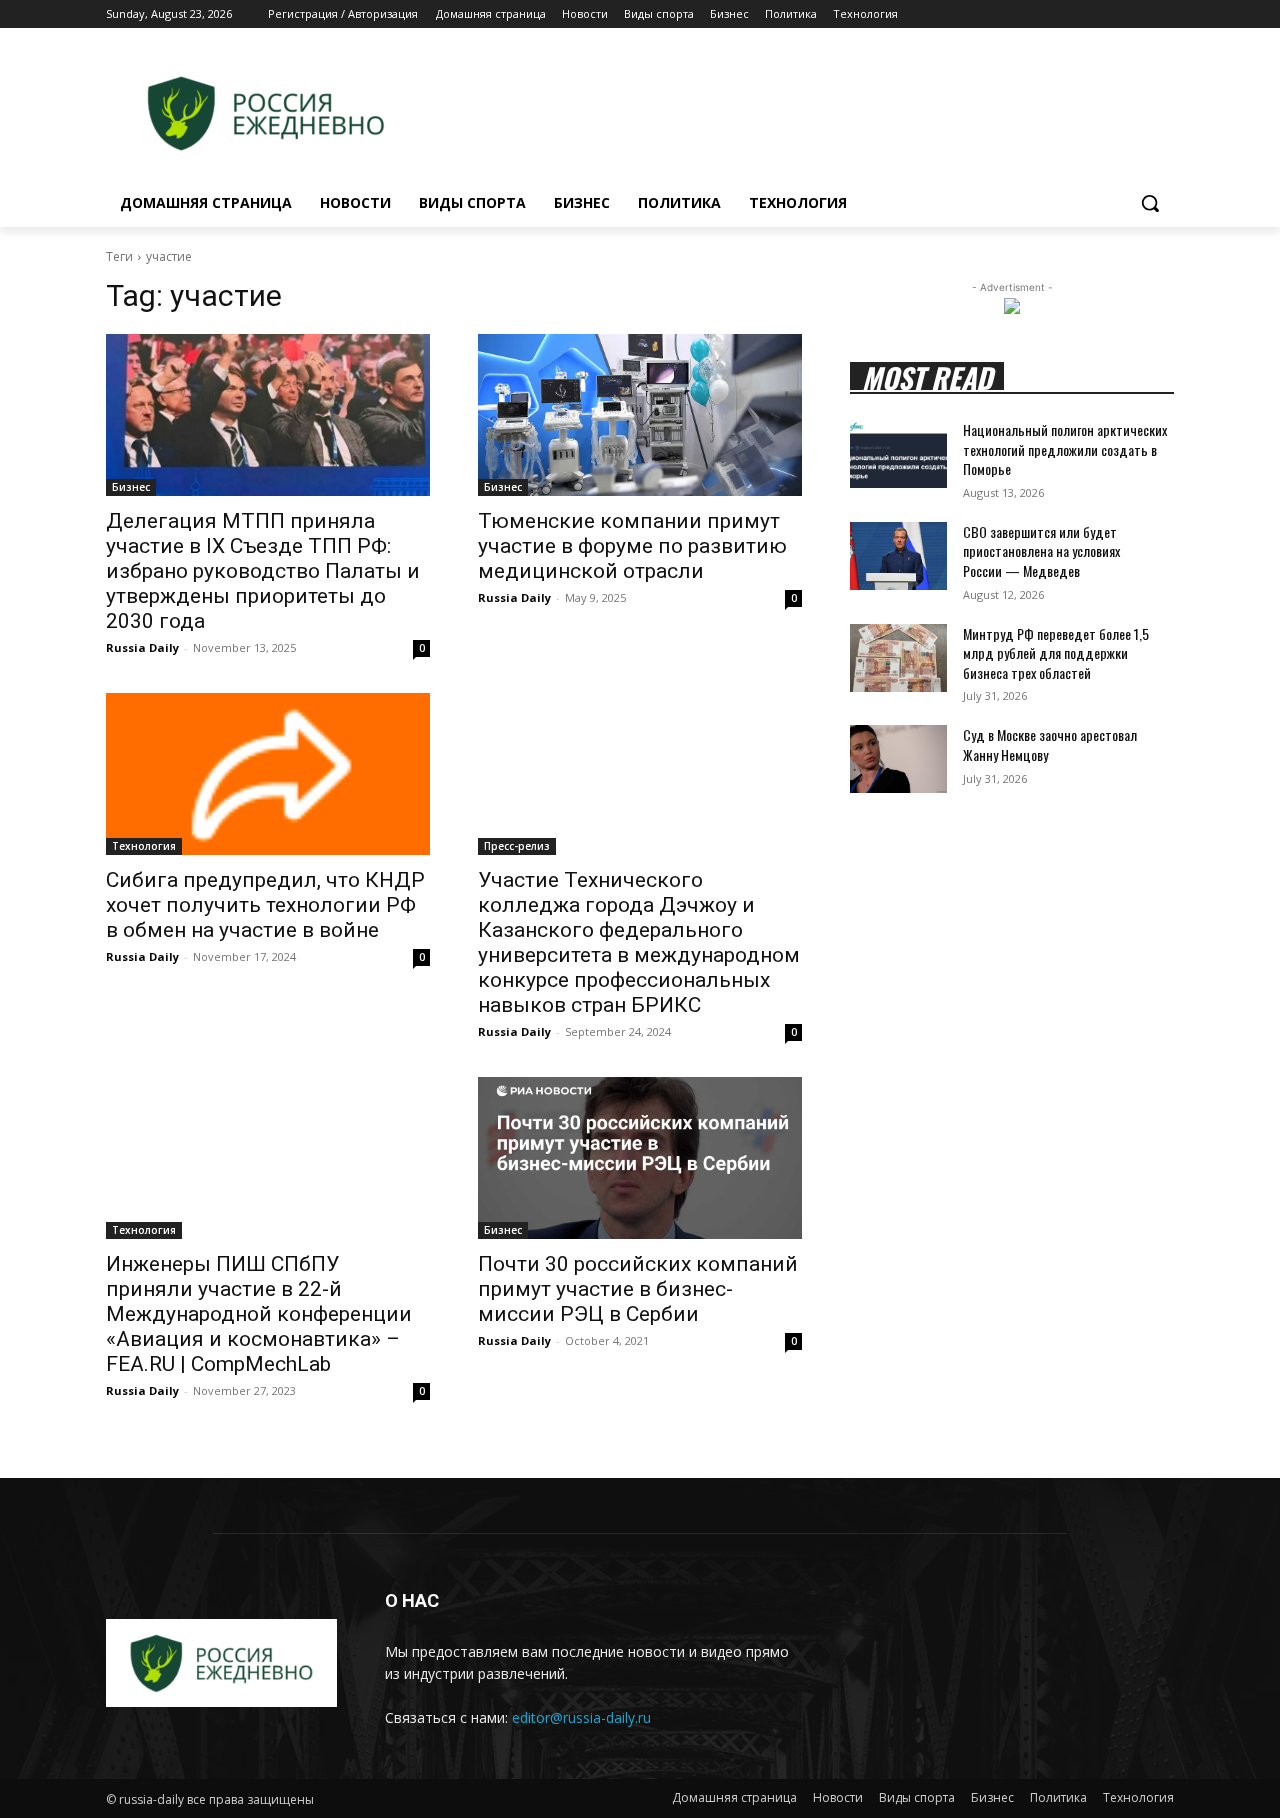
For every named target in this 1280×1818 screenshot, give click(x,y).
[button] (1150, 203)
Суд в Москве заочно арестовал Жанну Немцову (1050, 744)
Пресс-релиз (517, 846)
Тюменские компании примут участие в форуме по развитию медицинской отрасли (632, 546)
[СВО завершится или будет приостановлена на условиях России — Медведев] (898, 556)
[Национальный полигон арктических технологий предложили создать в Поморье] (898, 454)
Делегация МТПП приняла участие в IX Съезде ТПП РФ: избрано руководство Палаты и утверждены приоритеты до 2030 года (263, 571)
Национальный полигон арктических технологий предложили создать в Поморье (1065, 449)
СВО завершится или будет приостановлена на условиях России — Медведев (1041, 551)
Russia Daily (142, 647)
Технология (144, 846)
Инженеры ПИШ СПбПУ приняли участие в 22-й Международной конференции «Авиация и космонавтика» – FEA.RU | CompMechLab (259, 1314)
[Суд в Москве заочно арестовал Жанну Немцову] (898, 759)
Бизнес (131, 487)
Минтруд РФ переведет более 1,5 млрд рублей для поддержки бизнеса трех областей (1056, 653)
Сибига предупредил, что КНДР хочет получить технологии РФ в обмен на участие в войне (265, 905)
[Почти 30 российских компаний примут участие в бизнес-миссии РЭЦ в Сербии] (640, 1158)
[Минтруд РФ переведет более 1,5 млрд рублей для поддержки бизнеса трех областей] (898, 658)
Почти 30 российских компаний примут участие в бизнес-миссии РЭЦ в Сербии (638, 1289)
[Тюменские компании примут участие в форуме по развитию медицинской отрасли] (640, 415)
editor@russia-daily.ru (581, 1717)
